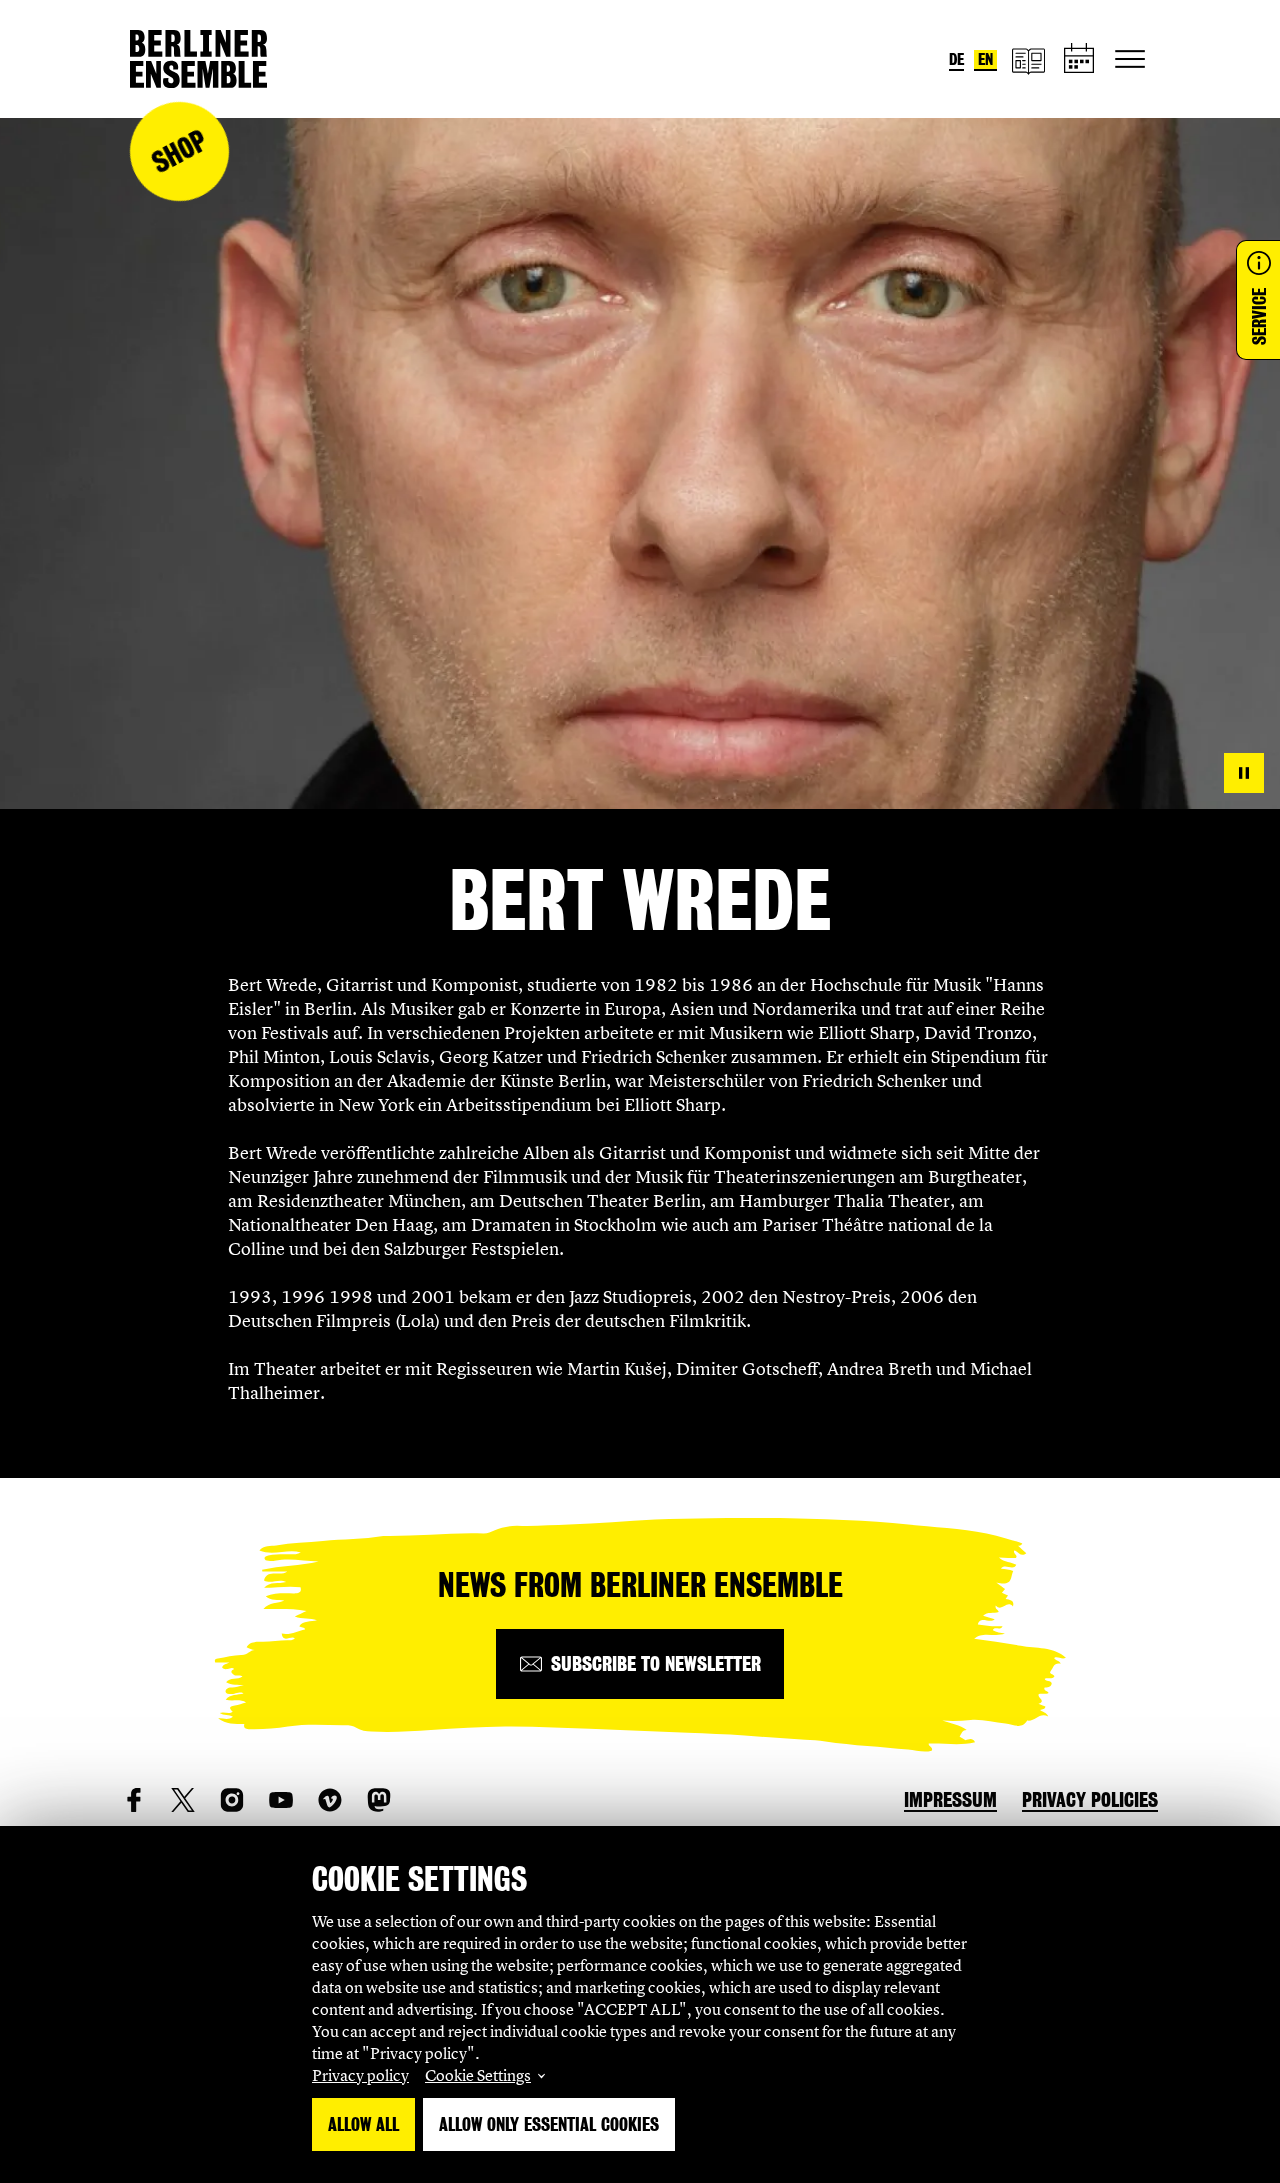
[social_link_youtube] (281, 1800)
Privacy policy (360, 2075)
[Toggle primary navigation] (1130, 59)
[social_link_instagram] (232, 1800)
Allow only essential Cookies (549, 2124)
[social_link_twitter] (183, 1800)
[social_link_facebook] (134, 1800)
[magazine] (1028, 59)
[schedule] (1080, 59)
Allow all (363, 2124)
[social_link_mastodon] (379, 1800)
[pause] (1244, 773)
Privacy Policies (1090, 1800)
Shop (179, 151)
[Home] (198, 59)
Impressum (950, 1800)
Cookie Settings (478, 2075)
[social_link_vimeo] (330, 1800)
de (956, 59)
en (985, 59)
